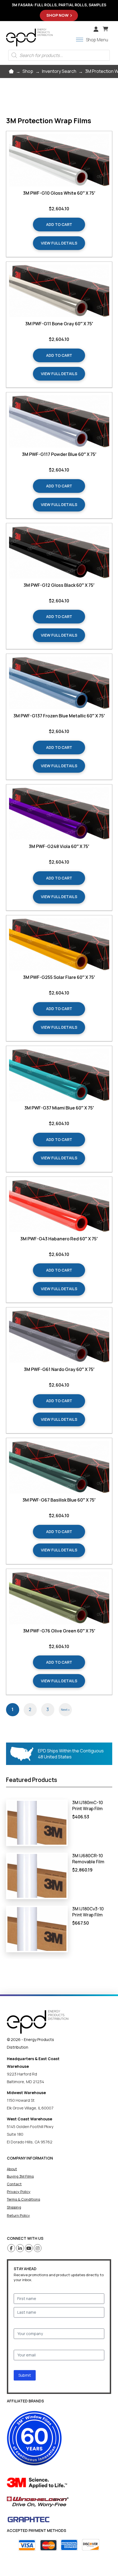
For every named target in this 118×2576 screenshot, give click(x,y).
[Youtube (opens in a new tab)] (29, 2248)
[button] (105, 29)
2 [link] (30, 1709)
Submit (25, 2375)
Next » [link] (65, 1710)
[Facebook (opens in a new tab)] (11, 2248)
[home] (38, 2022)
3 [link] (48, 1709)
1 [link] (12, 1709)
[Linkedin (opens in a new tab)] (20, 2248)
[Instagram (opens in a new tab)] (38, 2248)
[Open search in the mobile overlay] (59, 55)
